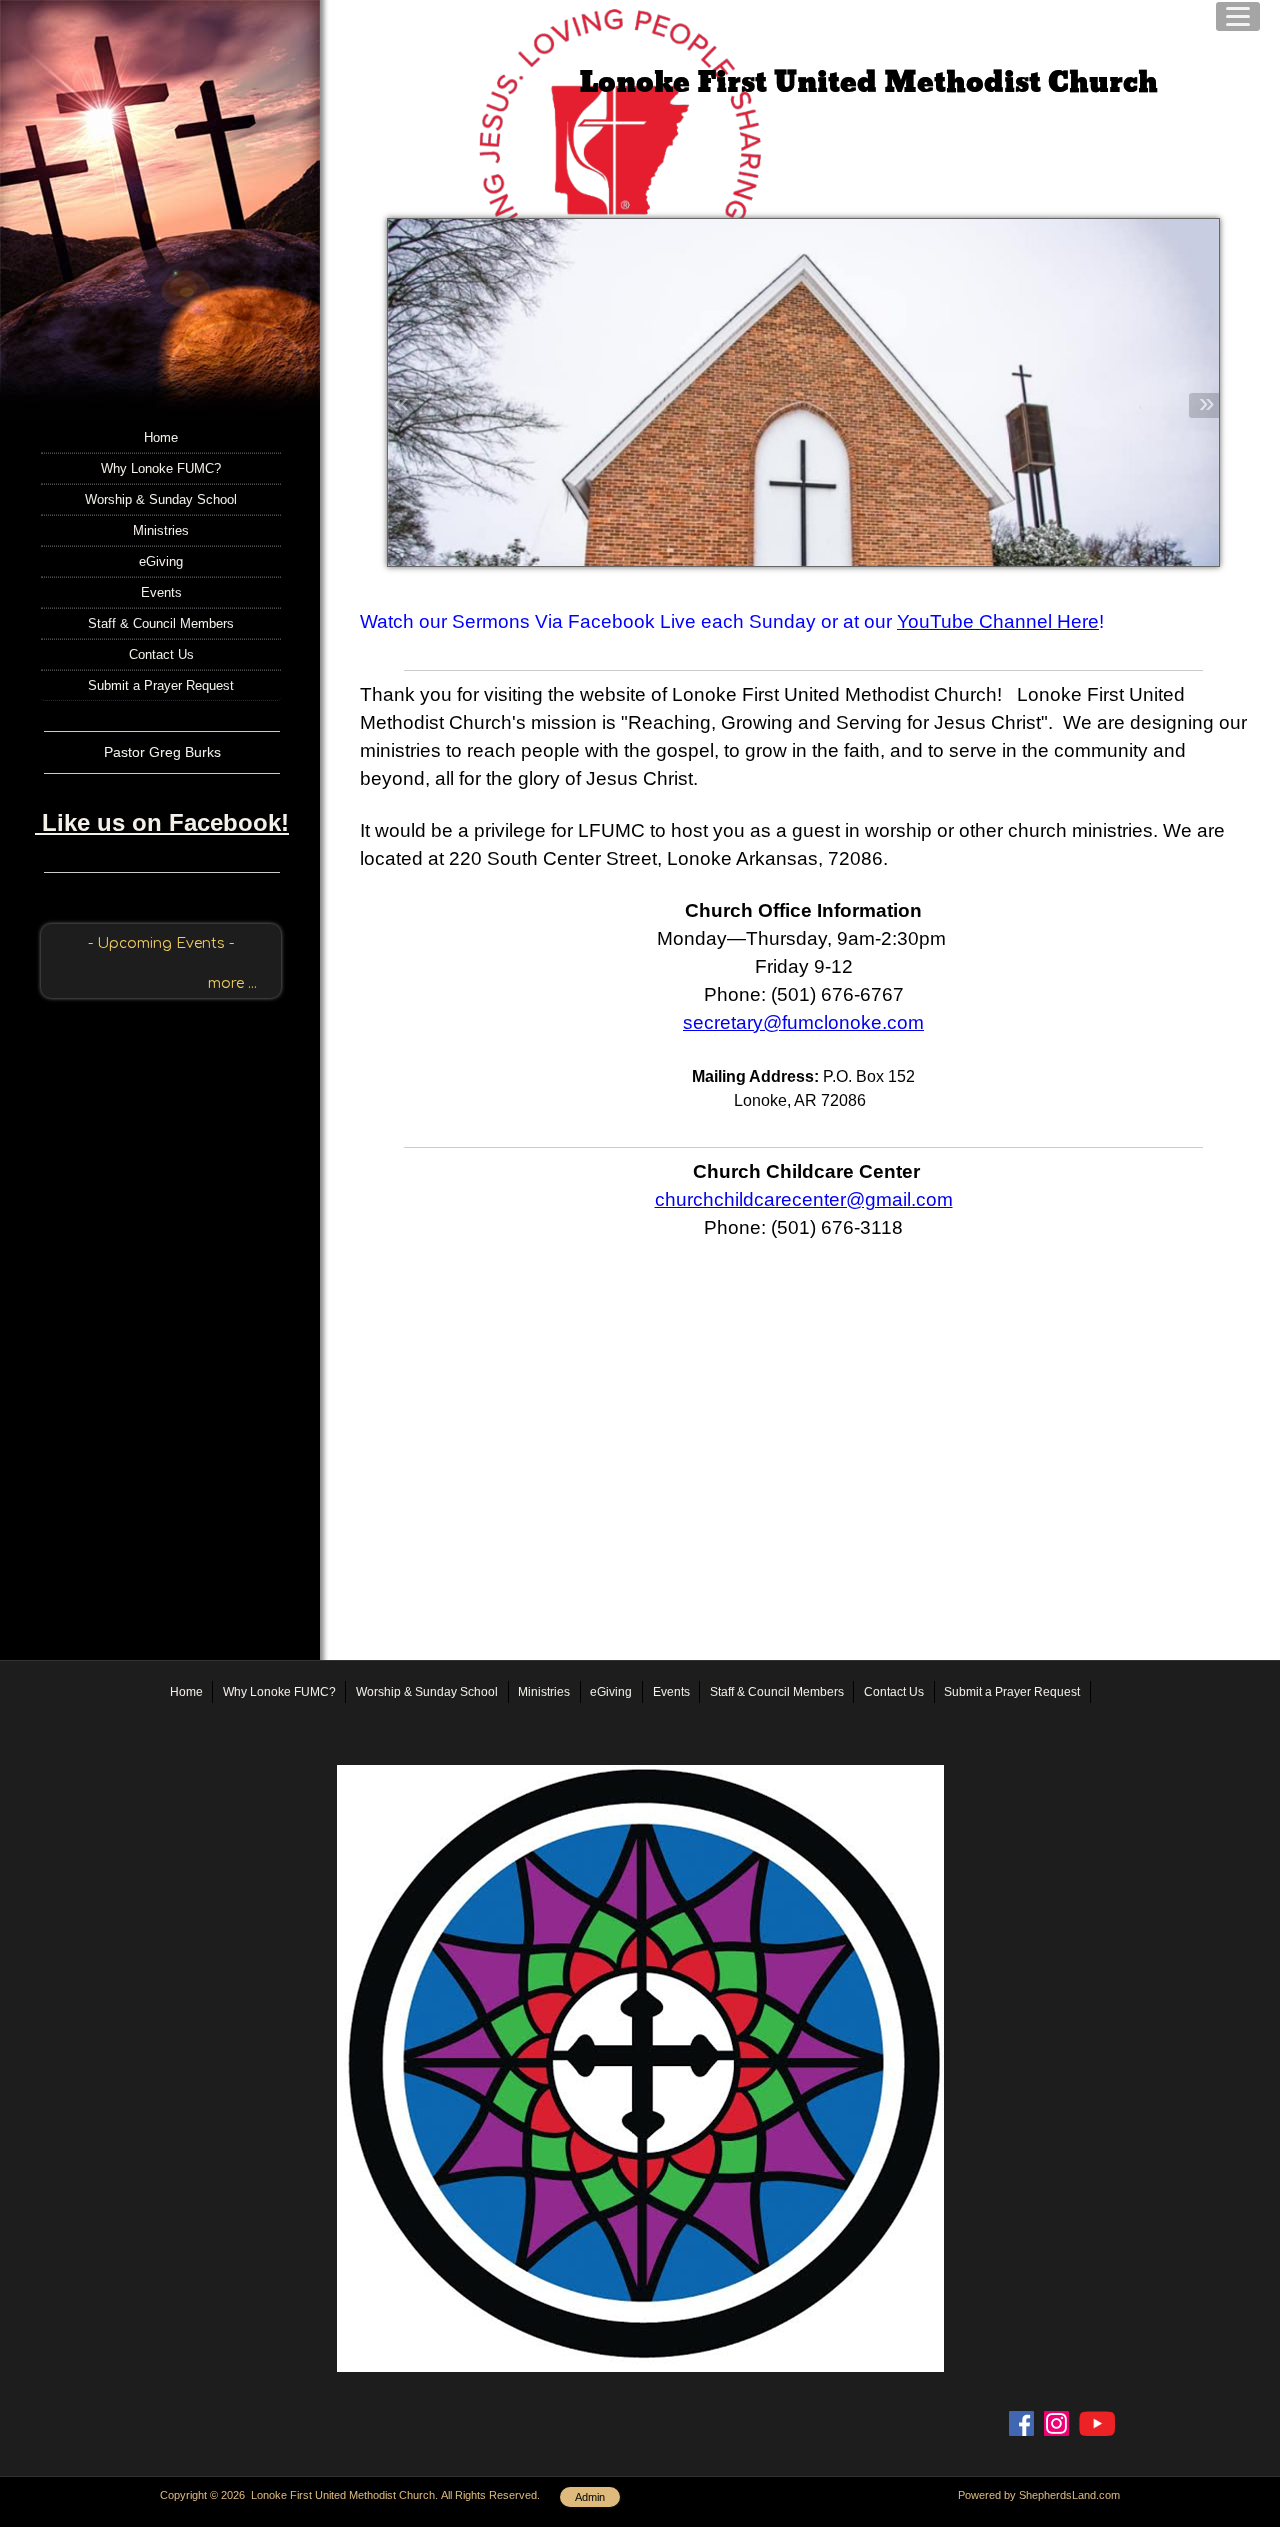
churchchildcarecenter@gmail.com (804, 1199)
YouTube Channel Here (998, 621)
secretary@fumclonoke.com (803, 1022)
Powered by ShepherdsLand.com (1039, 2495)
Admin (590, 2497)
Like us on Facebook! (162, 822)
